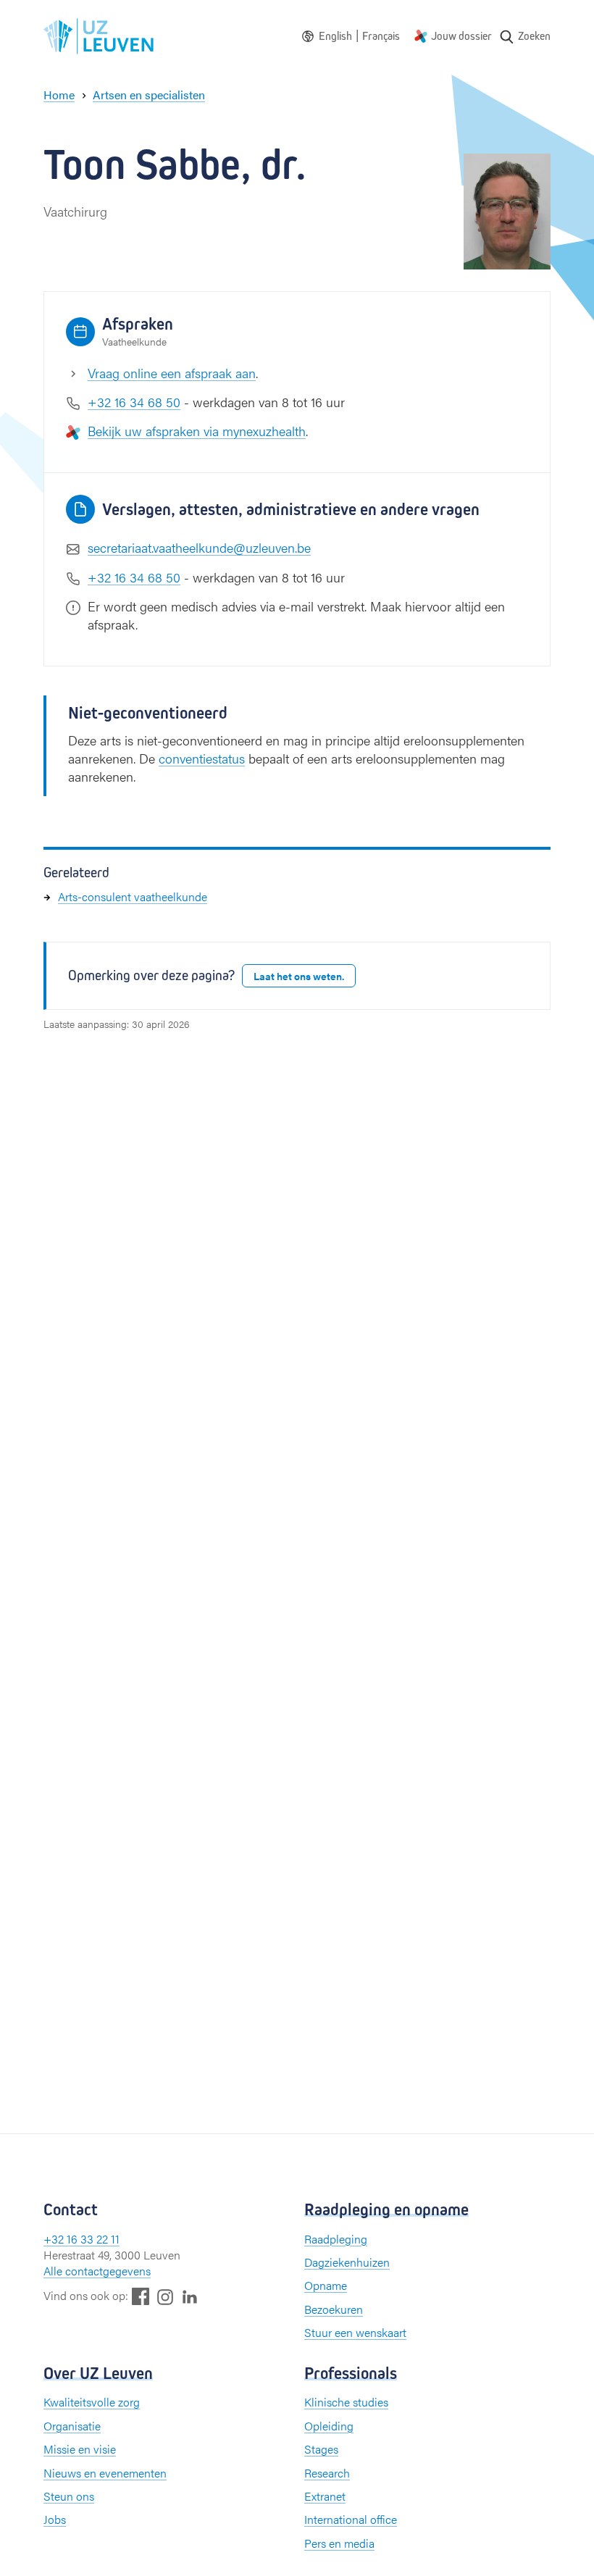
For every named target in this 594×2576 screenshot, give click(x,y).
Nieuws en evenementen (105, 2473)
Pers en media (339, 2543)
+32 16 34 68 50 (134, 402)
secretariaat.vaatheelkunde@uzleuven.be (199, 547)
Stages (321, 2449)
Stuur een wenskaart (355, 2332)
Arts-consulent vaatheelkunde (133, 896)
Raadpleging (336, 2239)
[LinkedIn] (190, 2296)
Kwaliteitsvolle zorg (92, 2402)
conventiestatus (202, 758)
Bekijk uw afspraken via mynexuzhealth (197, 431)
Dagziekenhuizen (347, 2262)
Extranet (325, 2496)
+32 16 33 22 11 (81, 2239)
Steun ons (69, 2496)
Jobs (55, 2519)
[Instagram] (165, 2297)
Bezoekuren (334, 2309)
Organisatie (72, 2426)
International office (351, 2519)
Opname (326, 2285)
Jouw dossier (461, 36)
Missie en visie (80, 2449)
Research (327, 2473)
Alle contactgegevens (97, 2271)
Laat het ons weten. (299, 976)
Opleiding (329, 2426)
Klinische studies (346, 2402)
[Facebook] (141, 2296)
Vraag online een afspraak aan (172, 373)
